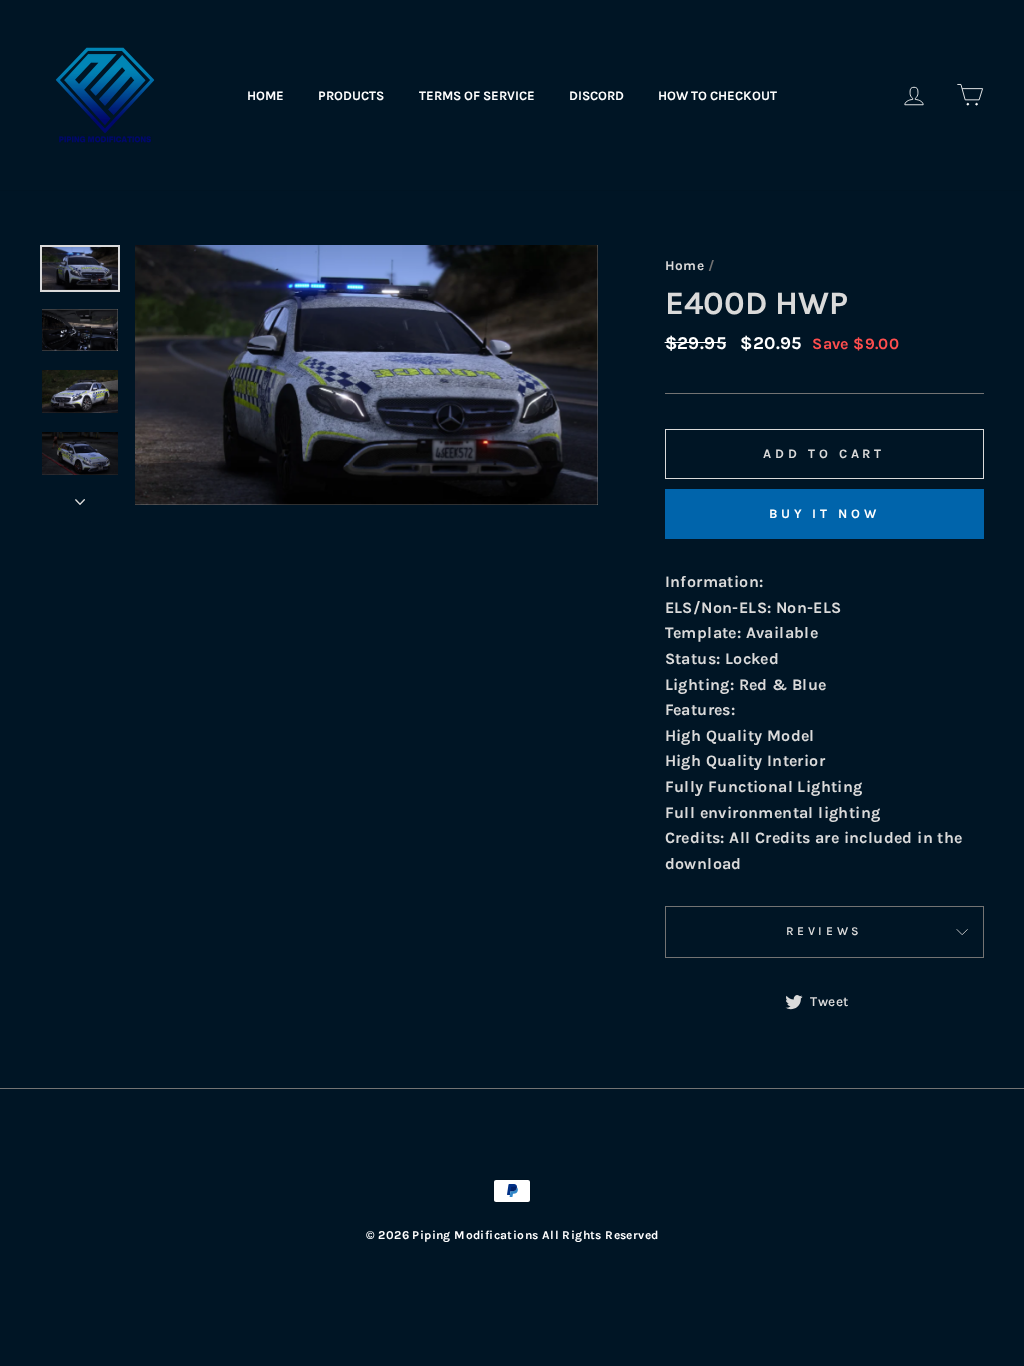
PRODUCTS (351, 95)
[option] (366, 375)
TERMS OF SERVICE (477, 95)
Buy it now (824, 513)
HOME (265, 95)
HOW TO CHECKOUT (717, 95)
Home (685, 265)
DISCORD (596, 95)
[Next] (80, 496)
